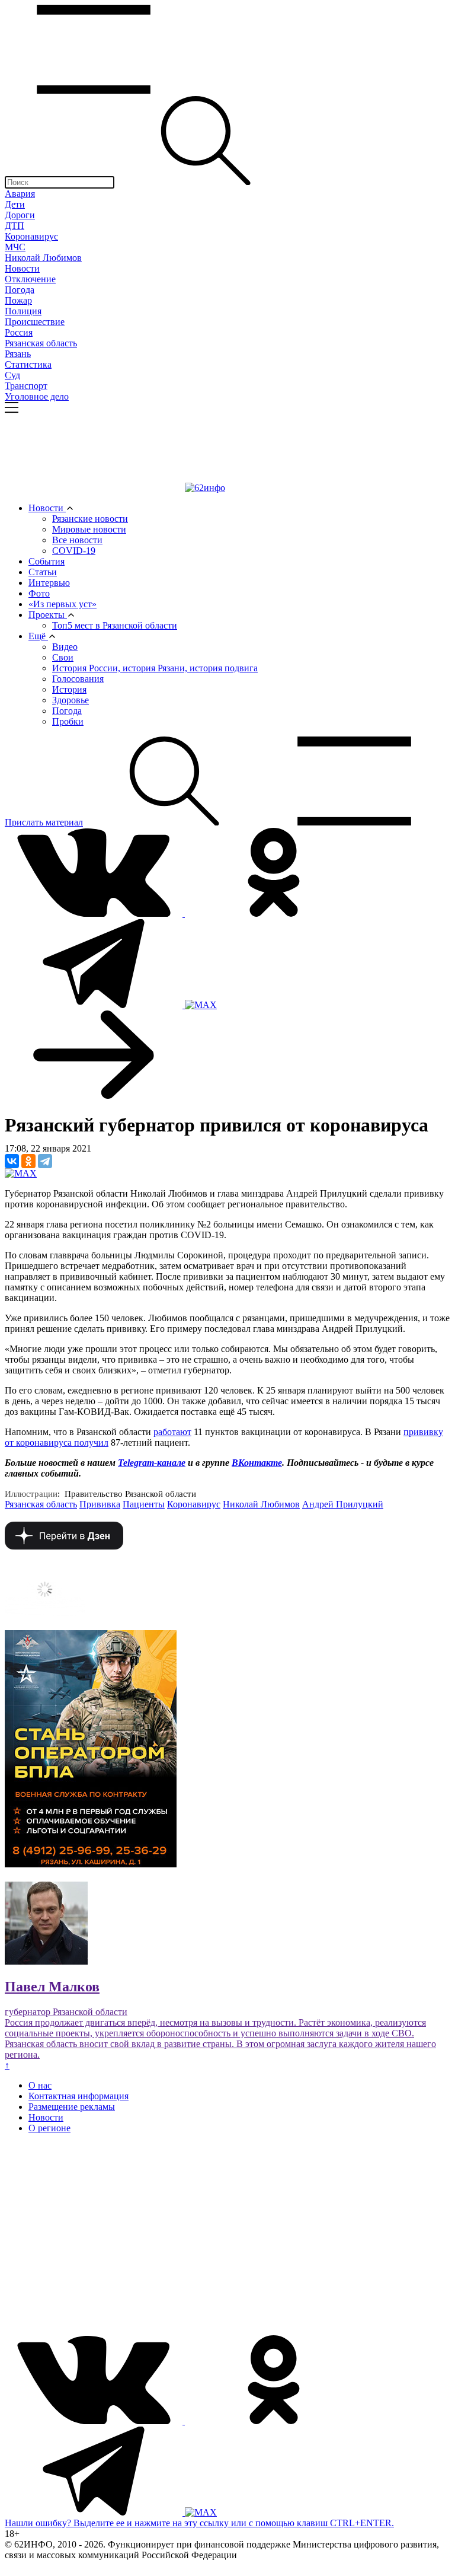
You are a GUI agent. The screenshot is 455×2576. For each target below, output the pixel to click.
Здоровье (71, 700)
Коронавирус (31, 236)
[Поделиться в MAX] (21, 1173)
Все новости (77, 540)
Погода (20, 290)
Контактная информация (78, 2096)
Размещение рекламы (72, 2107)
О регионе (49, 2128)
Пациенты (144, 1504)
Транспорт (26, 386)
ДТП (15, 226)
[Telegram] (45, 1161)
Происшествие (35, 322)
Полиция (23, 311)
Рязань (18, 354)
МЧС (15, 247)
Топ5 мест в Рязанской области (115, 625)
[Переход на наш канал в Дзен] (64, 1546)
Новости (22, 268)
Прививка (100, 1504)
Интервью (49, 583)
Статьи (43, 572)
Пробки (68, 721)
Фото (39, 593)
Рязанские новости (90, 519)
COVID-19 (74, 551)
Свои (63, 657)
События (47, 561)
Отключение (30, 279)
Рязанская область (41, 343)
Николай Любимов (43, 258)
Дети (15, 204)
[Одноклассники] (28, 1161)
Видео (65, 647)
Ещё (38, 636)
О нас (40, 2085)
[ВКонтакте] (12, 1161)
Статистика (28, 364)
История (69, 689)
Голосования (78, 679)
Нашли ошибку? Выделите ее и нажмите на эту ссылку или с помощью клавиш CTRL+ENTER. (199, 2523)
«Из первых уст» (63, 604)
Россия (19, 332)
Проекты (48, 615)
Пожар (18, 300)
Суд (12, 375)
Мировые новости (89, 529)
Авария (20, 194)
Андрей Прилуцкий (343, 1504)
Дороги (20, 215)
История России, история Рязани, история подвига (155, 668)
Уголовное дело (37, 396)
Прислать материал (44, 822)
